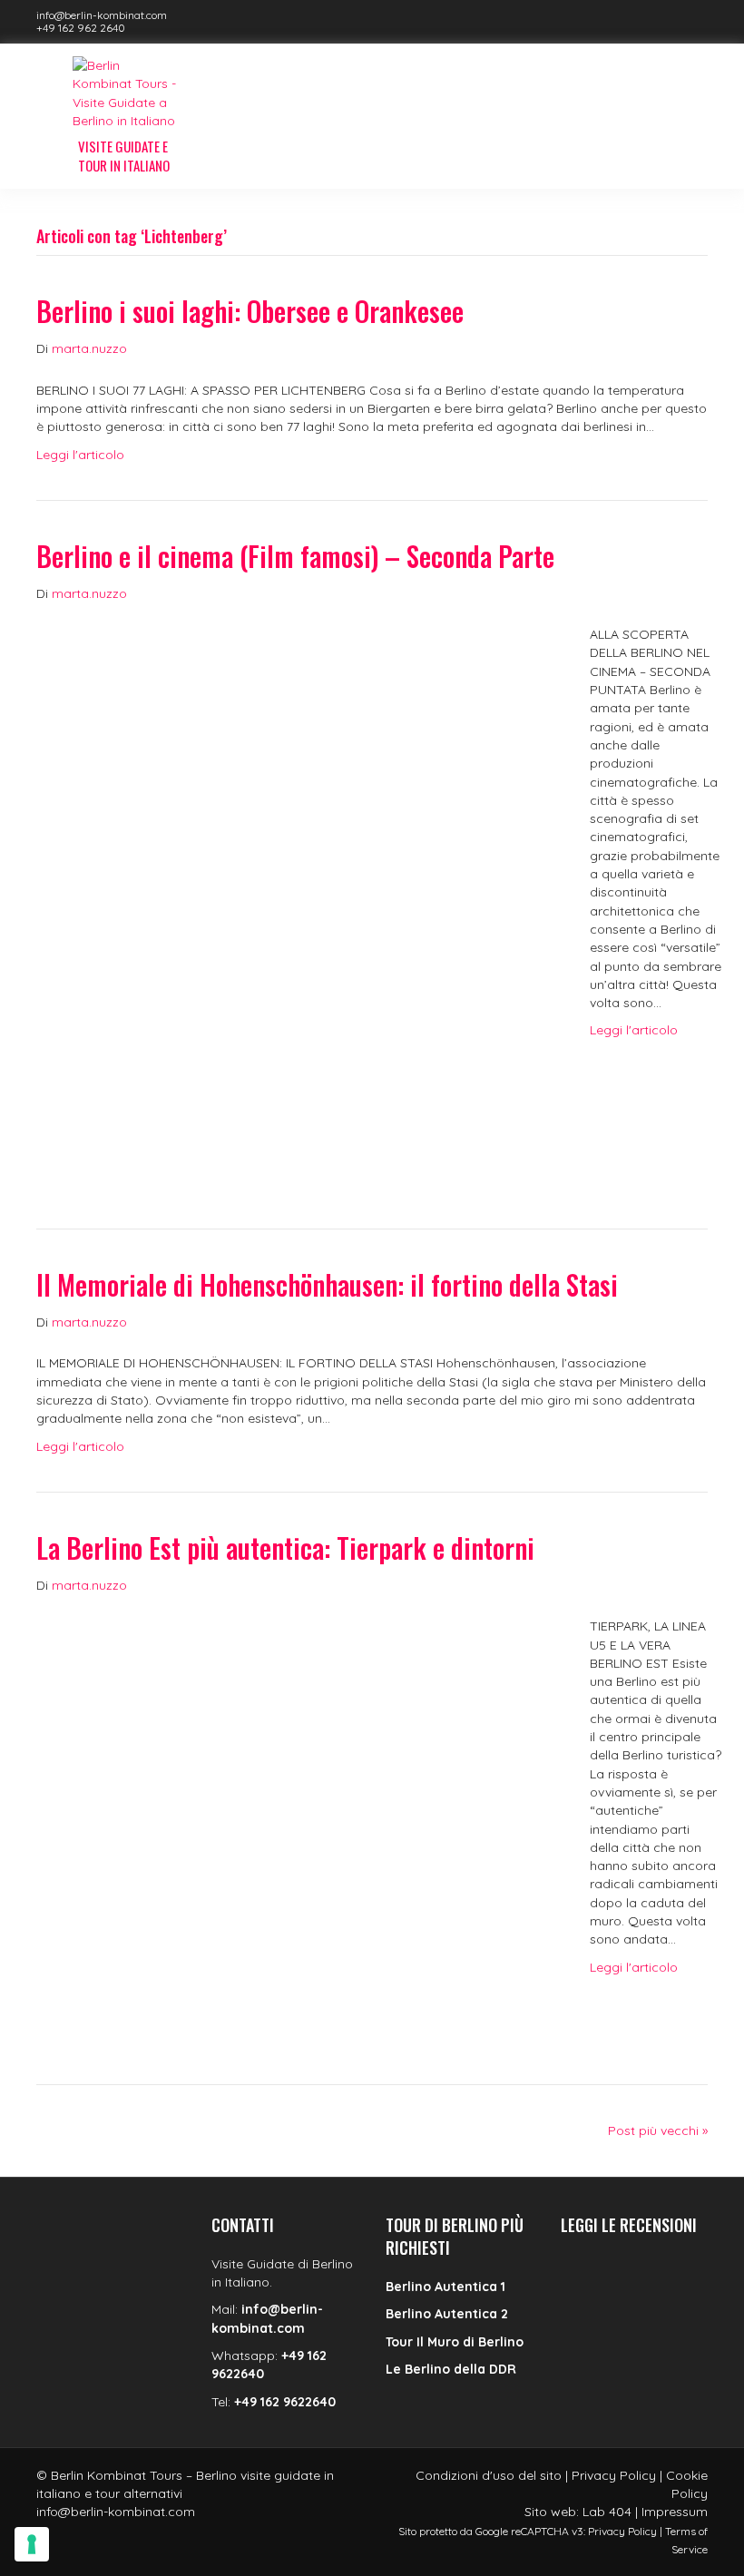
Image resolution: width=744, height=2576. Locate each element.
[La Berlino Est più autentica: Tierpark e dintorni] (295, 1820)
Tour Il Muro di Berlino (455, 2342)
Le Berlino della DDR (451, 2369)
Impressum (675, 2512)
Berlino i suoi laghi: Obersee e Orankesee (250, 311)
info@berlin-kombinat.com (102, 15)
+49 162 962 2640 (81, 28)
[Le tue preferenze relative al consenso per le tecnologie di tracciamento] (32, 2544)
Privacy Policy (614, 2475)
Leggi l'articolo (80, 455)
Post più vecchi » (658, 2130)
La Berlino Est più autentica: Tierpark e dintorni (285, 1548)
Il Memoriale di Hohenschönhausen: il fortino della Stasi (327, 1284)
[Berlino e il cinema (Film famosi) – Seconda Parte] (295, 896)
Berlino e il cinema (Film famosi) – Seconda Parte (295, 556)
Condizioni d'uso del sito (489, 2475)
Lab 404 (607, 2512)
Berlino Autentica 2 (447, 2314)
